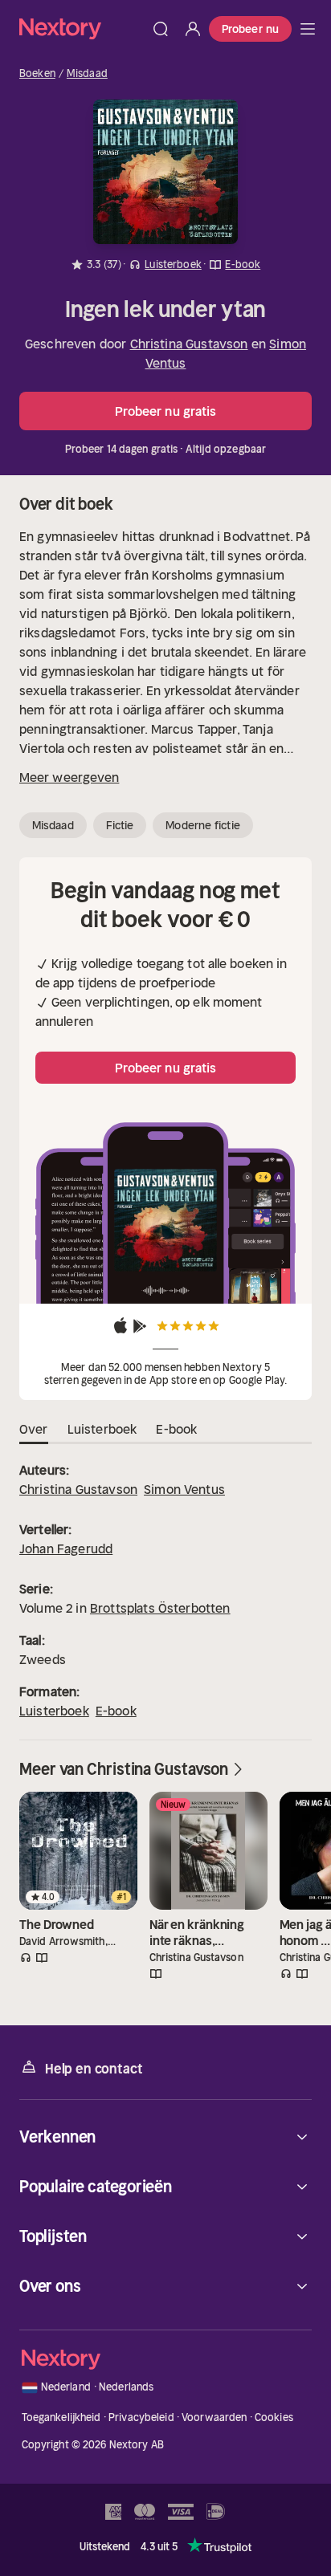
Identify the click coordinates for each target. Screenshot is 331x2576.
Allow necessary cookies (165, 1488)
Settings (156, 1437)
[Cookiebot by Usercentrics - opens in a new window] (242, 1075)
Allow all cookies (165, 1385)
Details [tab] (166, 1119)
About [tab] (272, 1119)
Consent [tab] (59, 1119)
